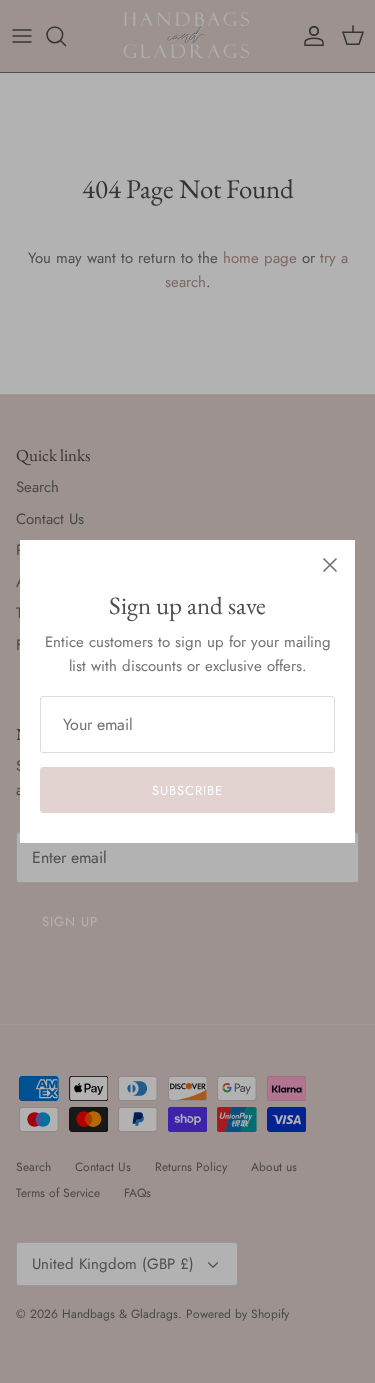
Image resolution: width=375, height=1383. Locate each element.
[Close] (330, 565)
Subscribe (187, 790)
